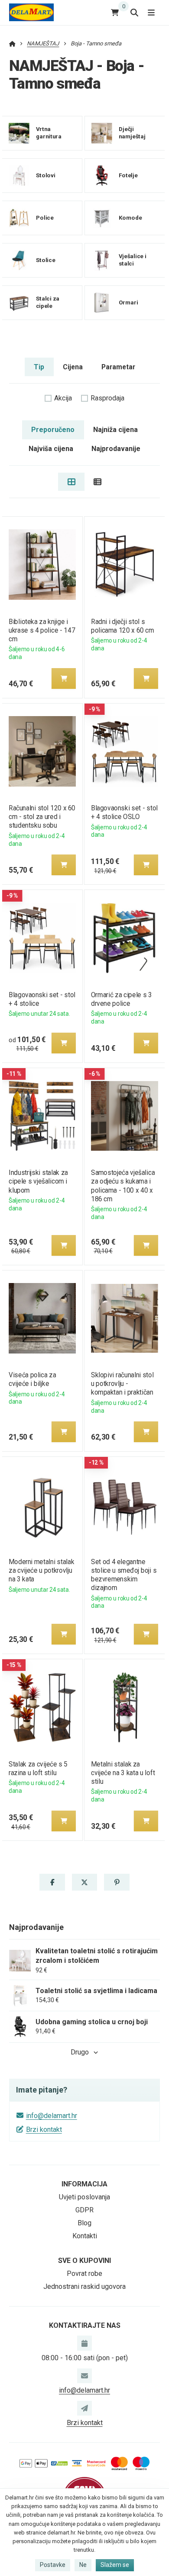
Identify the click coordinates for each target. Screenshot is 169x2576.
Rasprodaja (107, 398)
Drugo (80, 2052)
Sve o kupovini (84, 2261)
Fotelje (128, 175)
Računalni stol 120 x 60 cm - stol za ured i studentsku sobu (42, 817)
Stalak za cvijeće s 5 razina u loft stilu (38, 1768)
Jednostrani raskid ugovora (84, 2286)
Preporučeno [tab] (53, 430)
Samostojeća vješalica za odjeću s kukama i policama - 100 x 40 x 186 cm (123, 1186)
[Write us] (84, 2408)
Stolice (46, 260)
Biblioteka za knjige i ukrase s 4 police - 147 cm (42, 630)
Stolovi (46, 175)
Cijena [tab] (73, 367)
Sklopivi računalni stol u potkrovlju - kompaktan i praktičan (122, 1384)
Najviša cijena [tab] (51, 449)
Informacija (84, 2184)
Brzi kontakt (44, 2130)
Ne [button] (83, 2565)
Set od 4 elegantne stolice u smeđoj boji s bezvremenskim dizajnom (124, 1575)
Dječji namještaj (132, 133)
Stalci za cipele (48, 303)
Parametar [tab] (118, 367)
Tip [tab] (39, 367)
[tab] (71, 482)
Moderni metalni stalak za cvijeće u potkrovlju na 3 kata (41, 1570)
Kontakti (85, 2236)
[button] (64, 678)
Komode (130, 218)
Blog (84, 2223)
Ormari (128, 302)
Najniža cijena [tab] (115, 430)
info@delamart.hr (52, 2116)
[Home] (31, 12)
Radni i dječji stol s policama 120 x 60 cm (122, 626)
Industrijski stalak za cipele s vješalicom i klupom (38, 1181)
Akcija (63, 398)
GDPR (84, 2210)
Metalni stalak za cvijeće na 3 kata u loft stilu (123, 1773)
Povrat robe (84, 2274)
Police (45, 218)
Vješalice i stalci (132, 260)
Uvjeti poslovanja (84, 2197)
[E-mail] (84, 2376)
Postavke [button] (53, 2565)
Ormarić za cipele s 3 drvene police (122, 999)
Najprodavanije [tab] (116, 449)
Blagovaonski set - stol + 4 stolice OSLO (124, 812)
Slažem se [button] (115, 2565)
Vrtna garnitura (49, 133)
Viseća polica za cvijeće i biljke (32, 1379)
